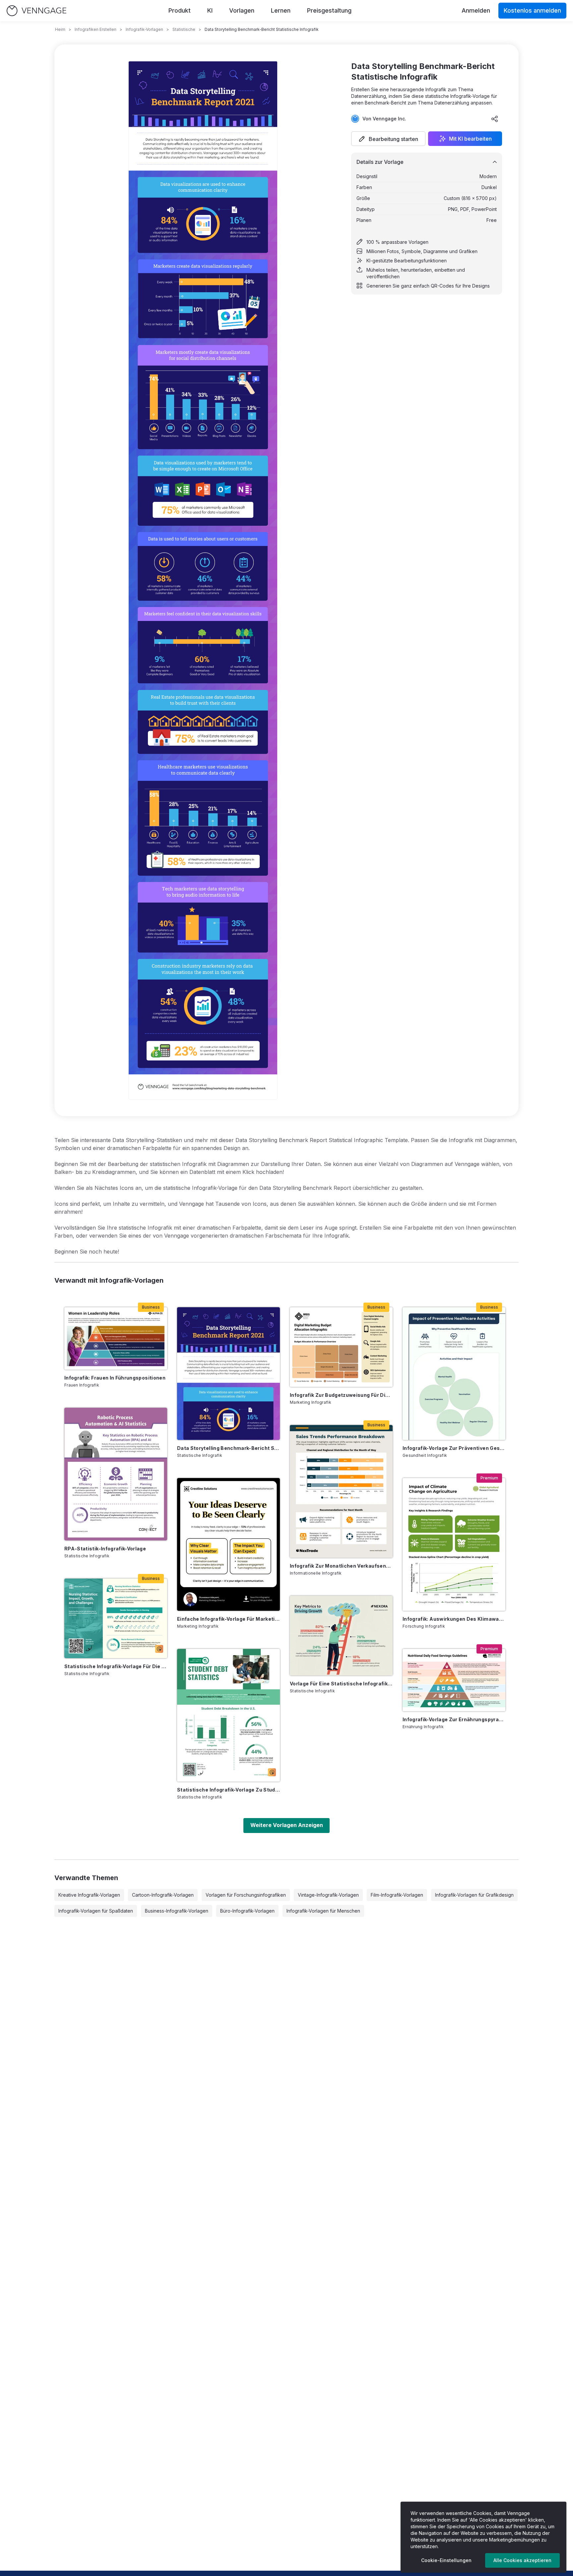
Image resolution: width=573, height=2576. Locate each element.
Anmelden (476, 10)
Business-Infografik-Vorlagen (177, 1911)
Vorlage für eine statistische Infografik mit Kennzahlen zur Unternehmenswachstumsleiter (341, 1684)
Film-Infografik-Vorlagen (397, 1895)
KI (210, 10)
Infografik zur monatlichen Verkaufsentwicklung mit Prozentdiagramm (341, 1566)
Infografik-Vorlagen (144, 29)
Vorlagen (242, 10)
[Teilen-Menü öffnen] (495, 119)
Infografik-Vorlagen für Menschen (323, 1911)
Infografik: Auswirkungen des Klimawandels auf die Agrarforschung (454, 1619)
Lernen (281, 10)
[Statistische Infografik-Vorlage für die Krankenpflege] (116, 1618)
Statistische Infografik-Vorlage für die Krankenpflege (116, 1666)
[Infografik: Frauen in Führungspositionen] (116, 1338)
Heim (60, 29)
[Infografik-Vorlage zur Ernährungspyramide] (454, 1680)
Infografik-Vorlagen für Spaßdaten (96, 1911)
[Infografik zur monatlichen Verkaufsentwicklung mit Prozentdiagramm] (341, 1491)
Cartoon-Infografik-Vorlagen (163, 1895)
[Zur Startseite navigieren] (36, 11)
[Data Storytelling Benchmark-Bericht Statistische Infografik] (228, 1374)
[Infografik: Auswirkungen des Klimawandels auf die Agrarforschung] (454, 1544)
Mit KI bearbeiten (470, 139)
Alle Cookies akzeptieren (522, 2560)
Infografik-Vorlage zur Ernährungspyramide (454, 1719)
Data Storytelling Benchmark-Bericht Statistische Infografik (228, 1448)
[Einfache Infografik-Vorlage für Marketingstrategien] (228, 1544)
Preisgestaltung (329, 10)
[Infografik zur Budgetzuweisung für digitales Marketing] (341, 1347)
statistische (184, 29)
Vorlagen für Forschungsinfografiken (246, 1895)
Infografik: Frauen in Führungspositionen (115, 1378)
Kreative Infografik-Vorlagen (89, 1895)
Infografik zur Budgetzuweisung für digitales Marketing (341, 1395)
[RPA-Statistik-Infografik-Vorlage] (116, 1474)
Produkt (180, 10)
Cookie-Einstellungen (446, 2560)
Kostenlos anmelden (532, 10)
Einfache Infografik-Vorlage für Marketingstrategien (228, 1619)
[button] (388, 139)
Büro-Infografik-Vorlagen (247, 1911)
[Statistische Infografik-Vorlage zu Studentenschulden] (228, 1715)
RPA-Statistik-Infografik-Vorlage (105, 1549)
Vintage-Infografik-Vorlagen (328, 1895)
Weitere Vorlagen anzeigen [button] (287, 1825)
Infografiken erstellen (95, 29)
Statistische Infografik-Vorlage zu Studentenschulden (228, 1790)
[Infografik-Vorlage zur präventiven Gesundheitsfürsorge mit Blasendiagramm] (454, 1374)
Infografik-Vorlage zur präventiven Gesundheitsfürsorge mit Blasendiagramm (454, 1448)
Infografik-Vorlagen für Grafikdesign (474, 1895)
